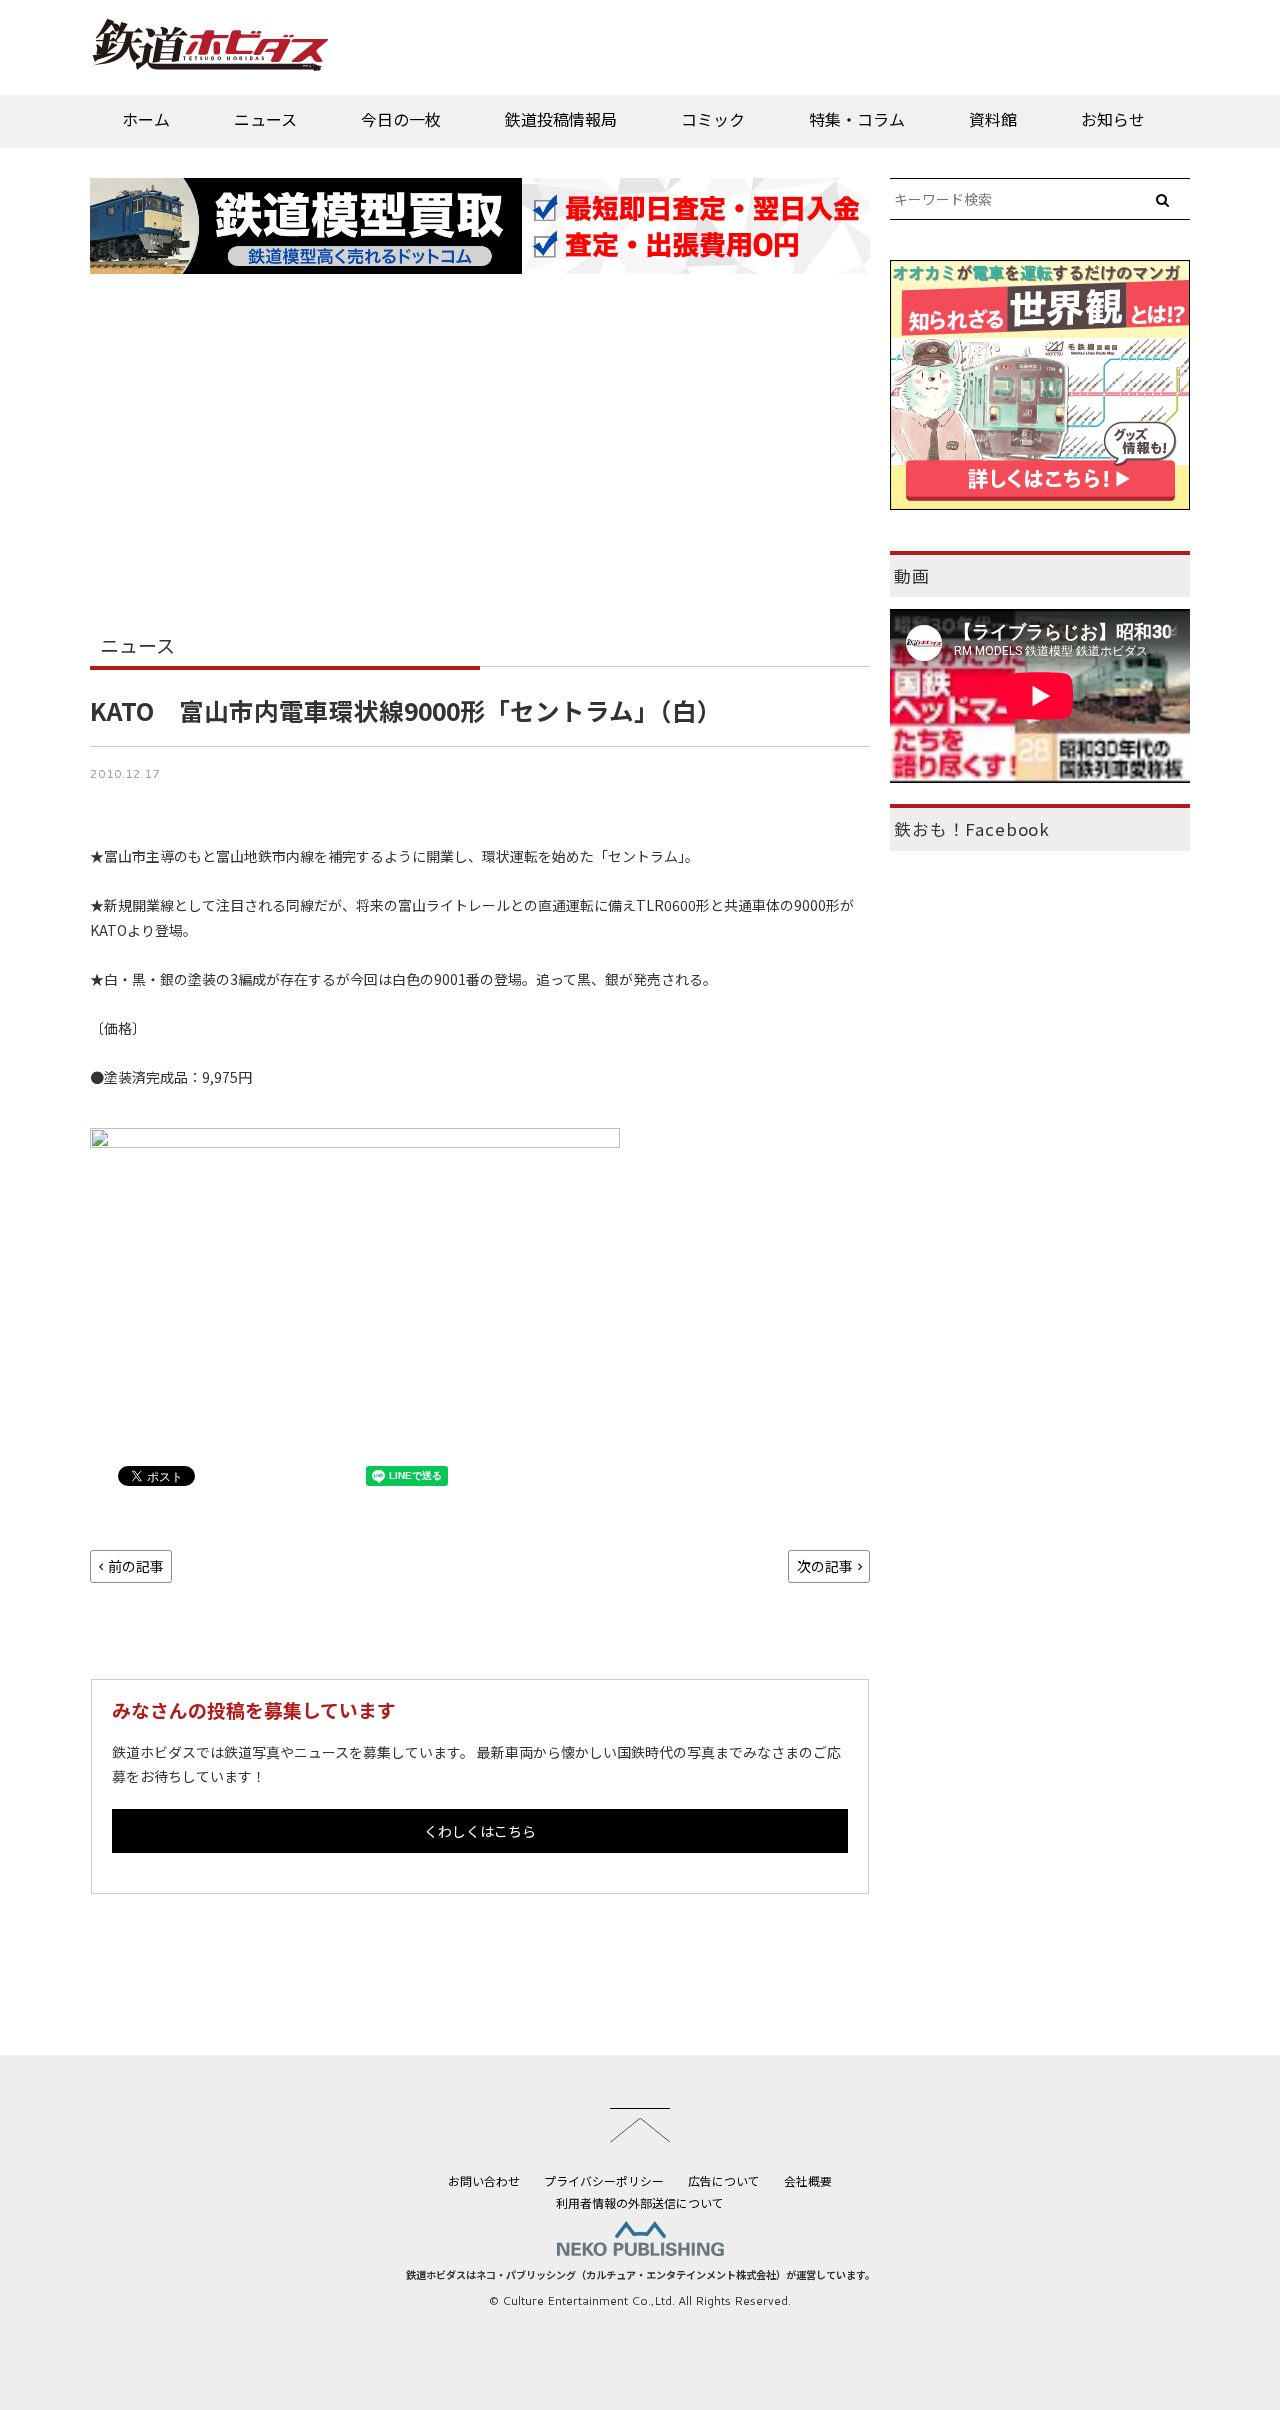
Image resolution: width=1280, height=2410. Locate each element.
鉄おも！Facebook (972, 829)
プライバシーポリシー (604, 2180)
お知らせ (1113, 119)
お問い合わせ (484, 2180)
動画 (912, 576)
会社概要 (808, 2180)
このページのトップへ (640, 2125)
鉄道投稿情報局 (561, 119)
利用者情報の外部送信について (640, 2202)
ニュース (265, 119)
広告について (724, 2180)
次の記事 (825, 1566)
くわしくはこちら (480, 1831)
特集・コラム (857, 119)
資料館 (993, 119)
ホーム (146, 119)
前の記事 (136, 1566)
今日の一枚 (401, 119)
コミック (713, 119)
